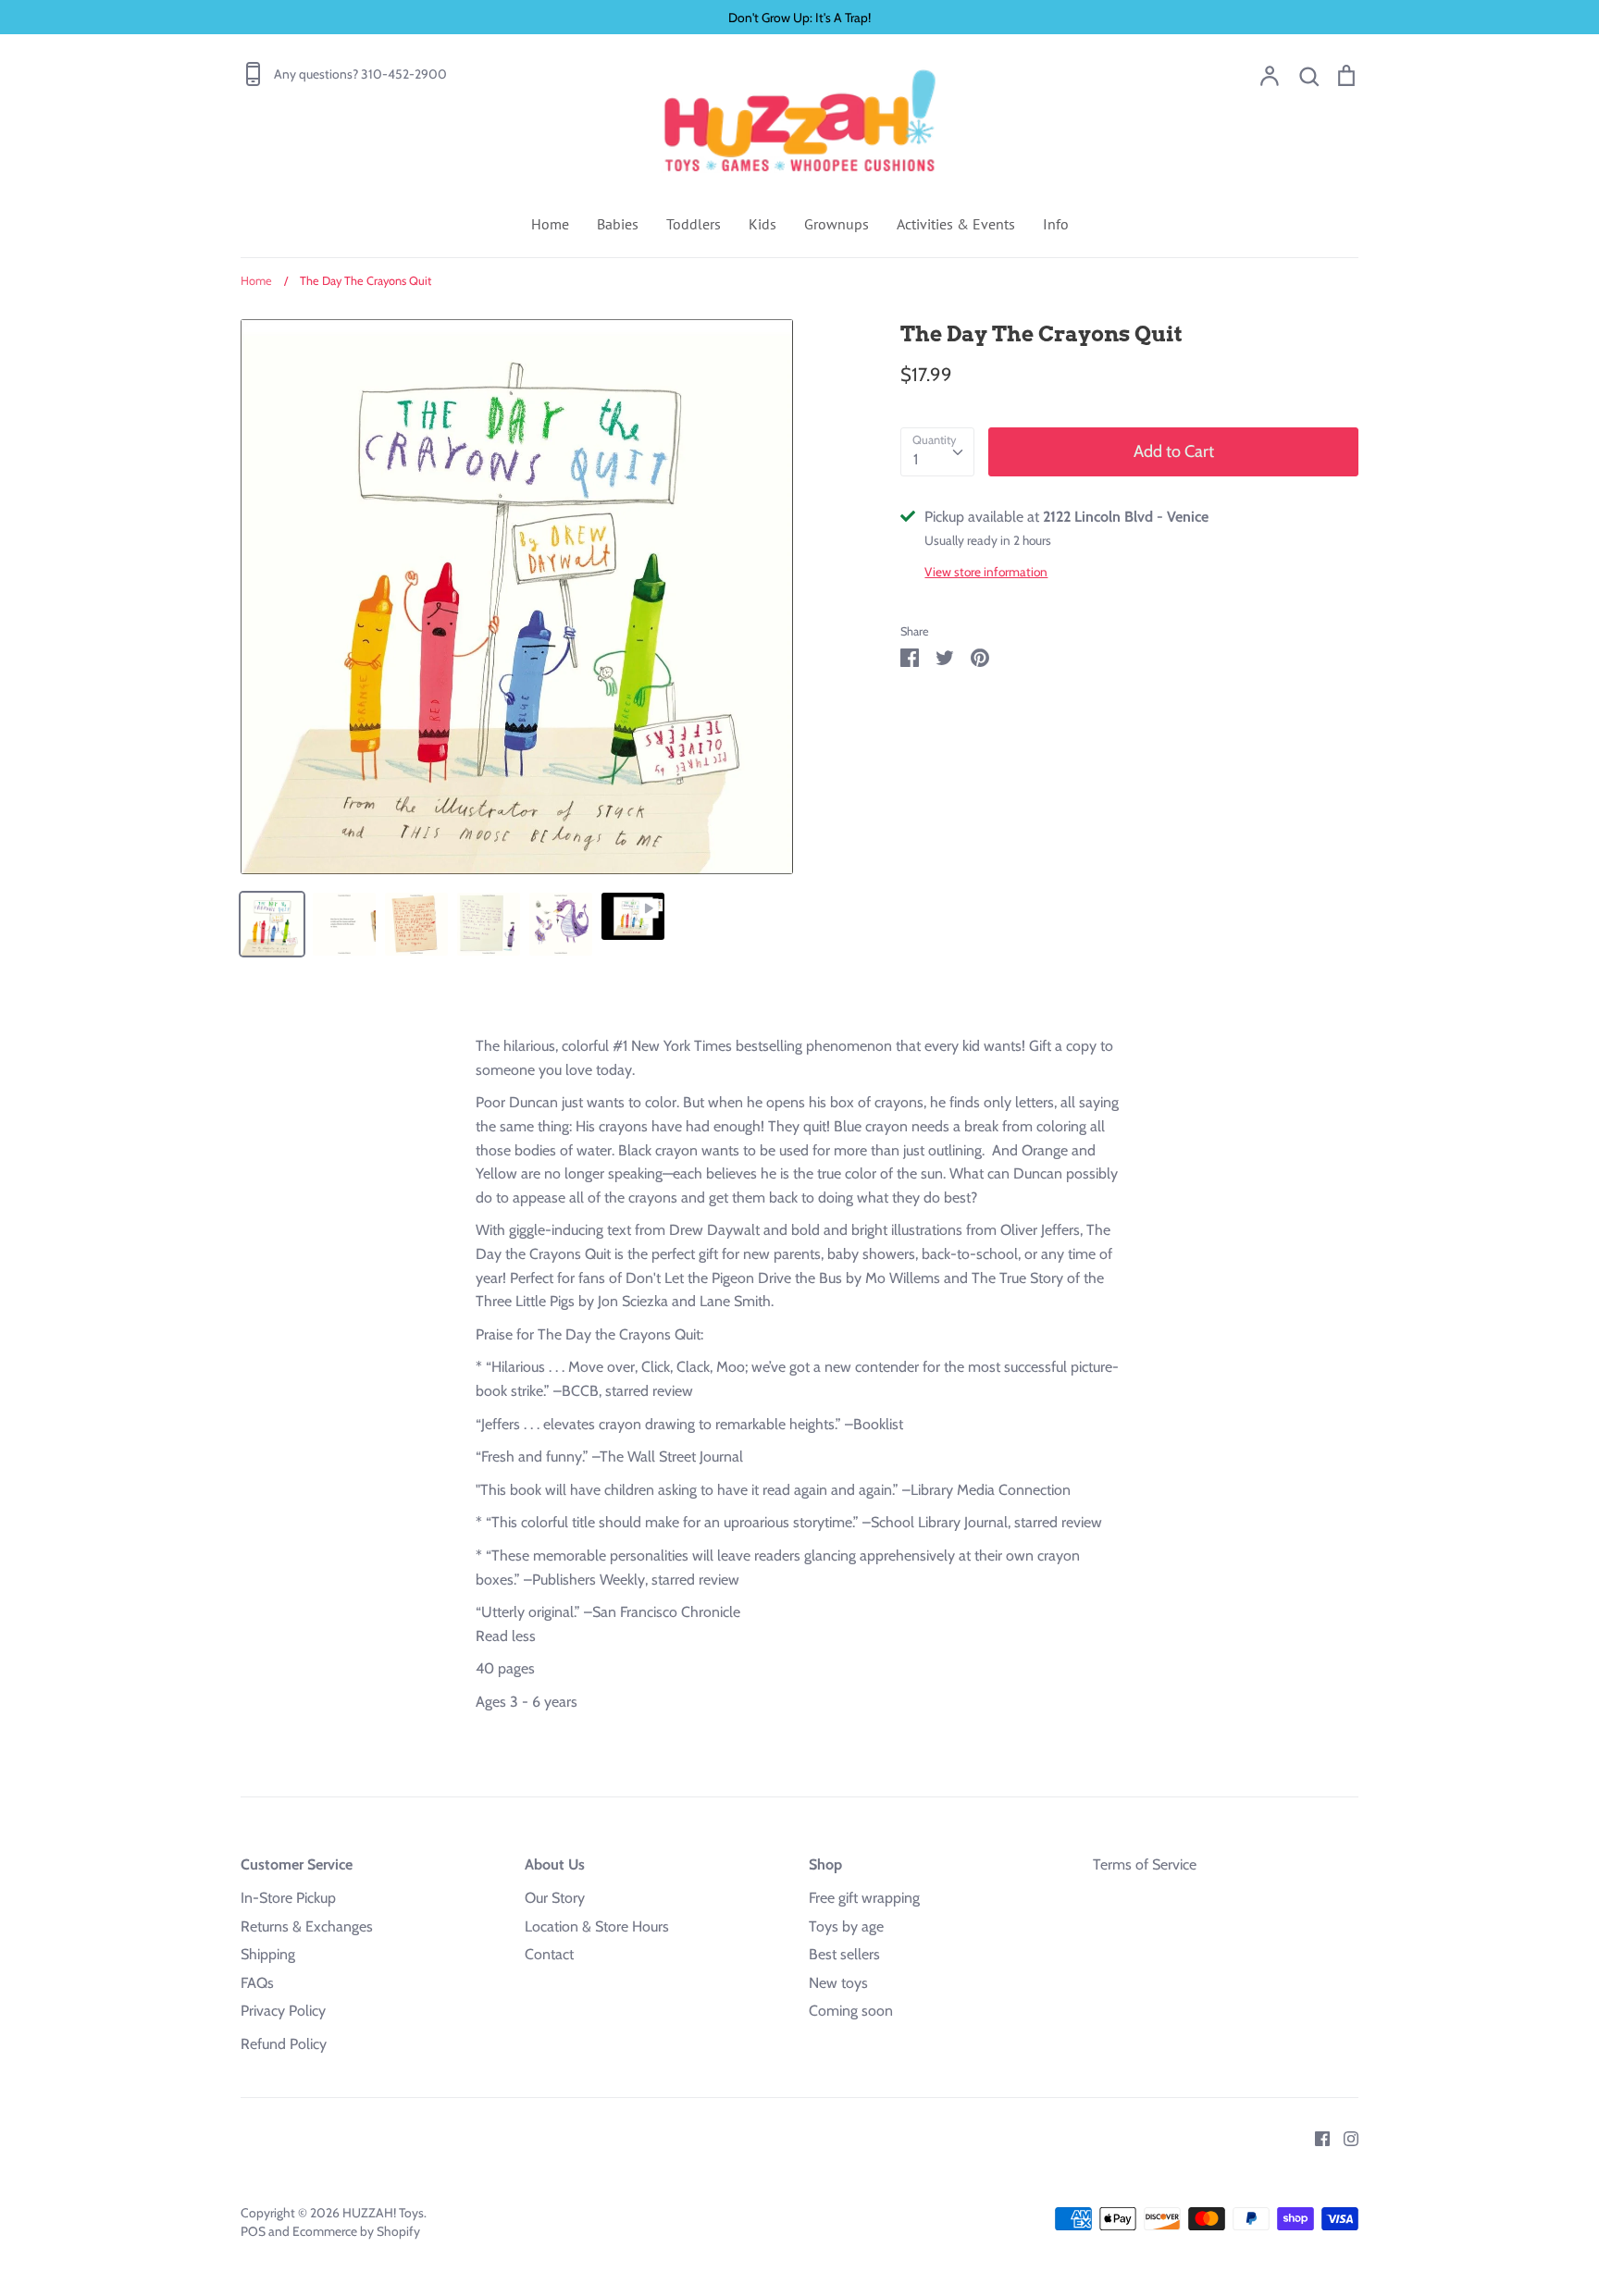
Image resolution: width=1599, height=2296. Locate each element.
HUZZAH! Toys (383, 2213)
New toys (838, 1983)
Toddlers (694, 224)
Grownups (837, 224)
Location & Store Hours (597, 1926)
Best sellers (844, 1954)
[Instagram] (1344, 2137)
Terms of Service (1145, 1864)
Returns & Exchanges (307, 1926)
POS (253, 2231)
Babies (618, 224)
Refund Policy (284, 2044)
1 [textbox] (916, 459)
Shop (825, 1864)
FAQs (257, 1983)
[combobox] (937, 452)
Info (1056, 224)
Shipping (268, 1954)
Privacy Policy (283, 2011)
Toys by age (846, 1926)
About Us (555, 1864)
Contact (549, 1954)
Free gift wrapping (864, 1898)
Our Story (555, 1898)
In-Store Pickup (288, 1898)
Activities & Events (956, 224)
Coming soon (851, 2011)
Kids (762, 224)
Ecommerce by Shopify (356, 2231)
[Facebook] (1315, 2137)
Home (550, 224)
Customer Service (297, 1864)
